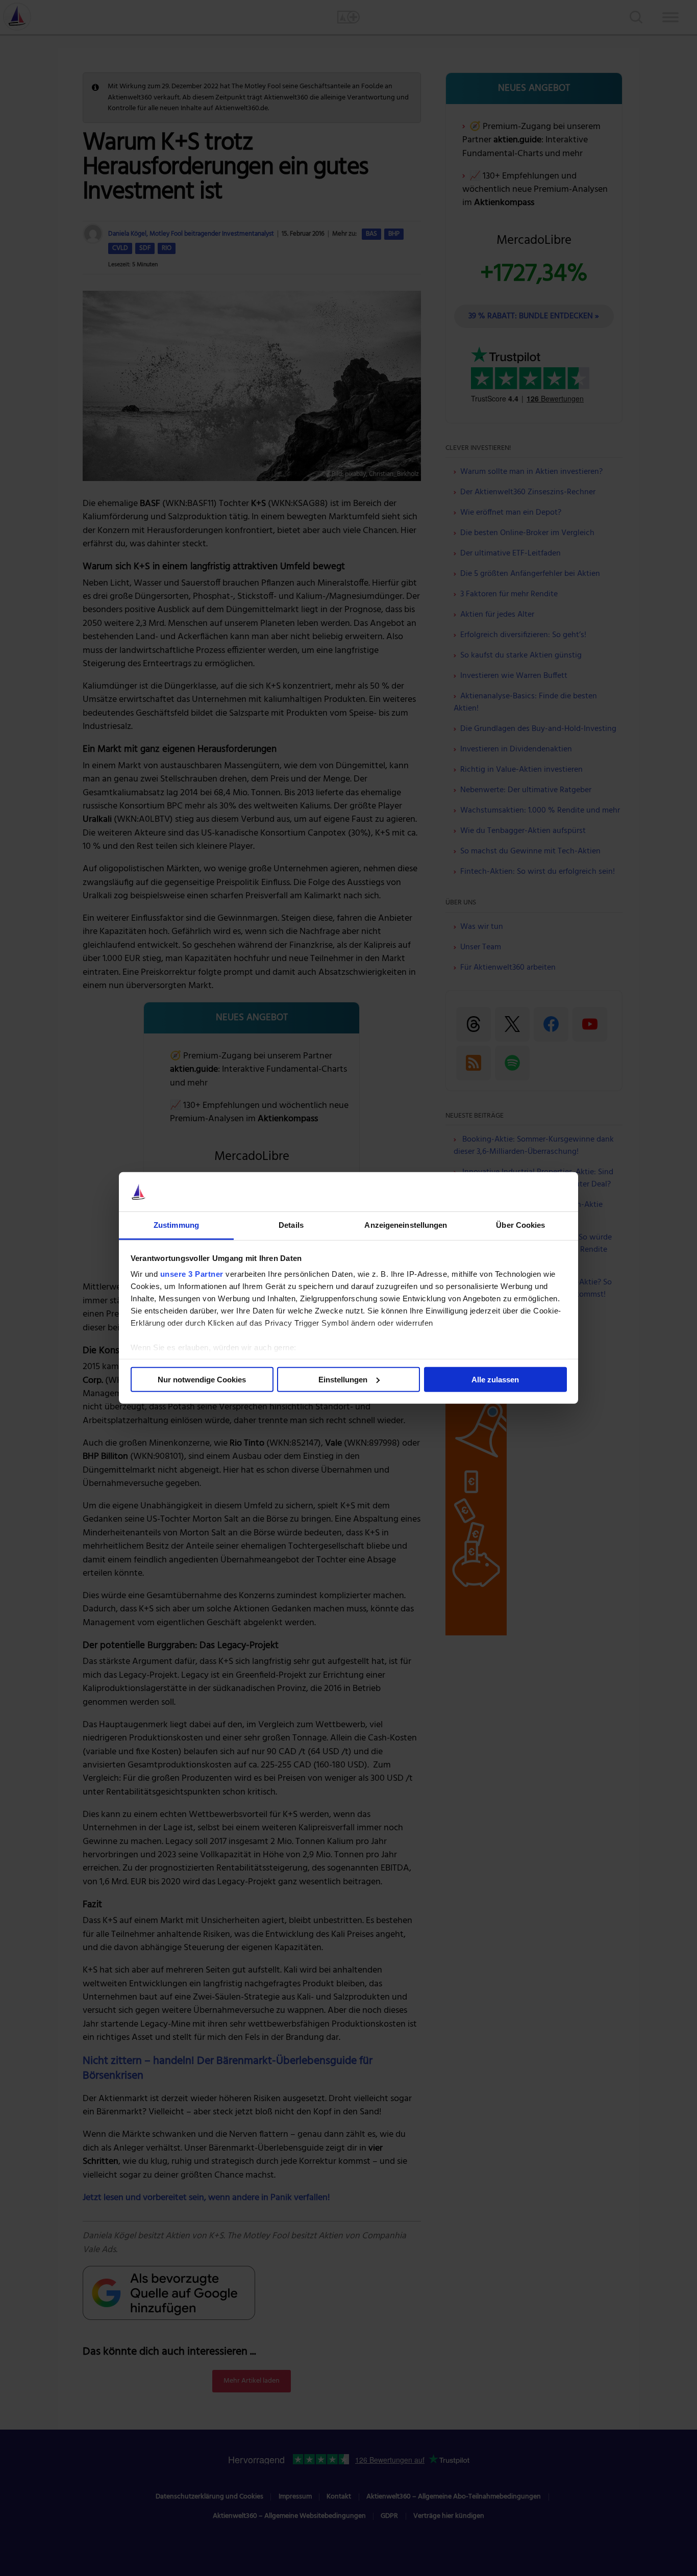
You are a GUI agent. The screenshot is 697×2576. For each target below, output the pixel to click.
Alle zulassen (495, 1380)
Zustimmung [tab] (176, 1225)
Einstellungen (343, 1380)
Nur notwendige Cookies (202, 1380)
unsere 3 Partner (192, 1274)
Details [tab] (291, 1225)
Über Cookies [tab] (520, 1225)
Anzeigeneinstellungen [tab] (406, 1225)
